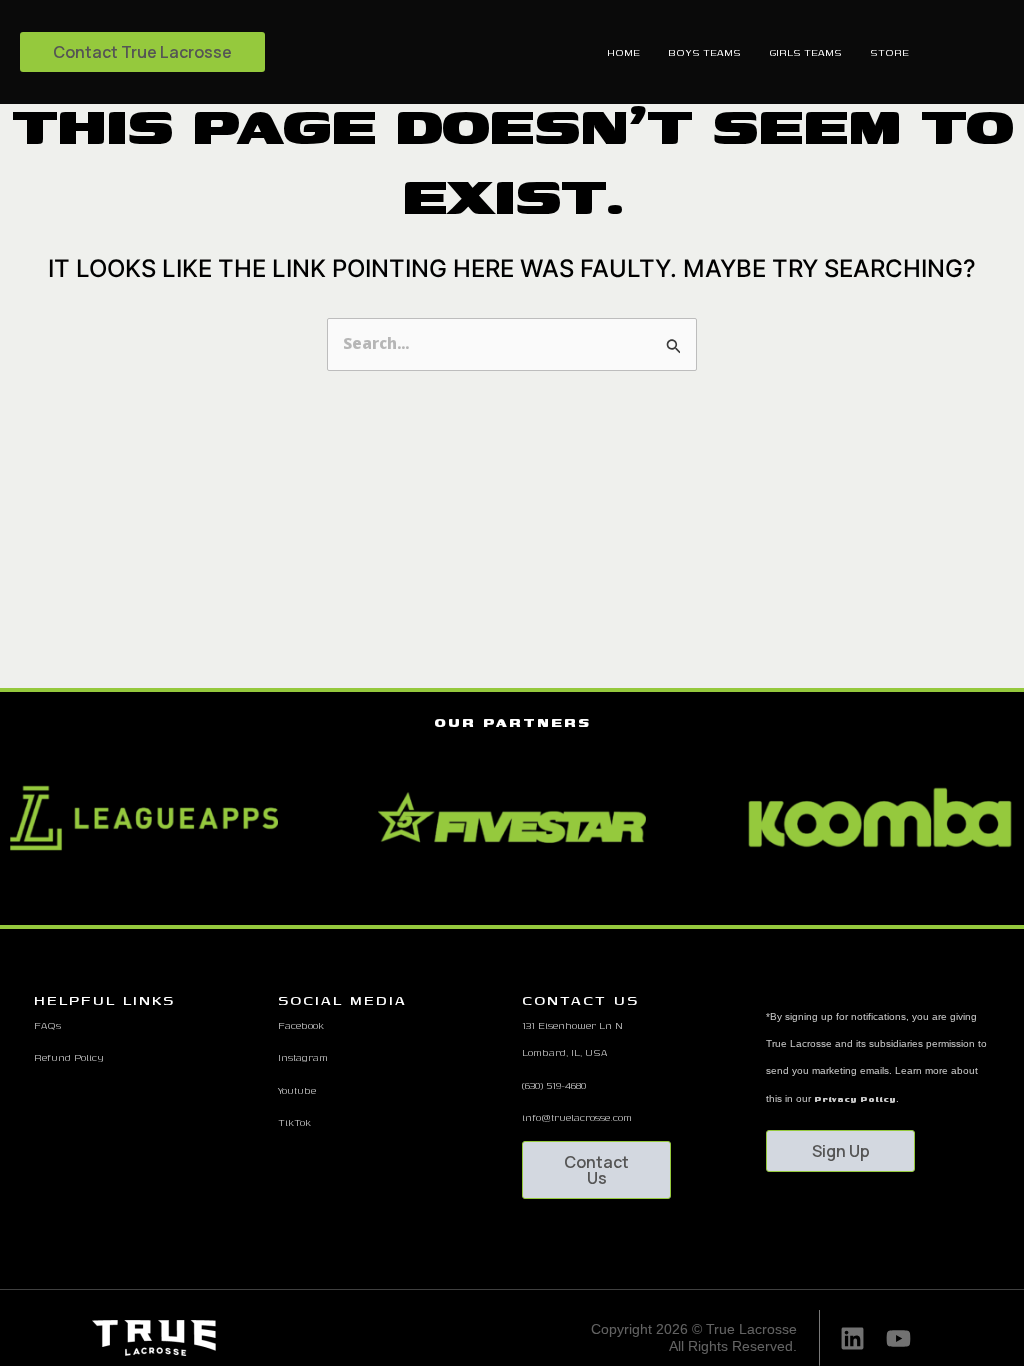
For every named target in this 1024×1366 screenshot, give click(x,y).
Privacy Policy (855, 1099)
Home (623, 52)
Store (889, 52)
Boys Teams (704, 52)
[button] (476, 899)
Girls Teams (805, 52)
